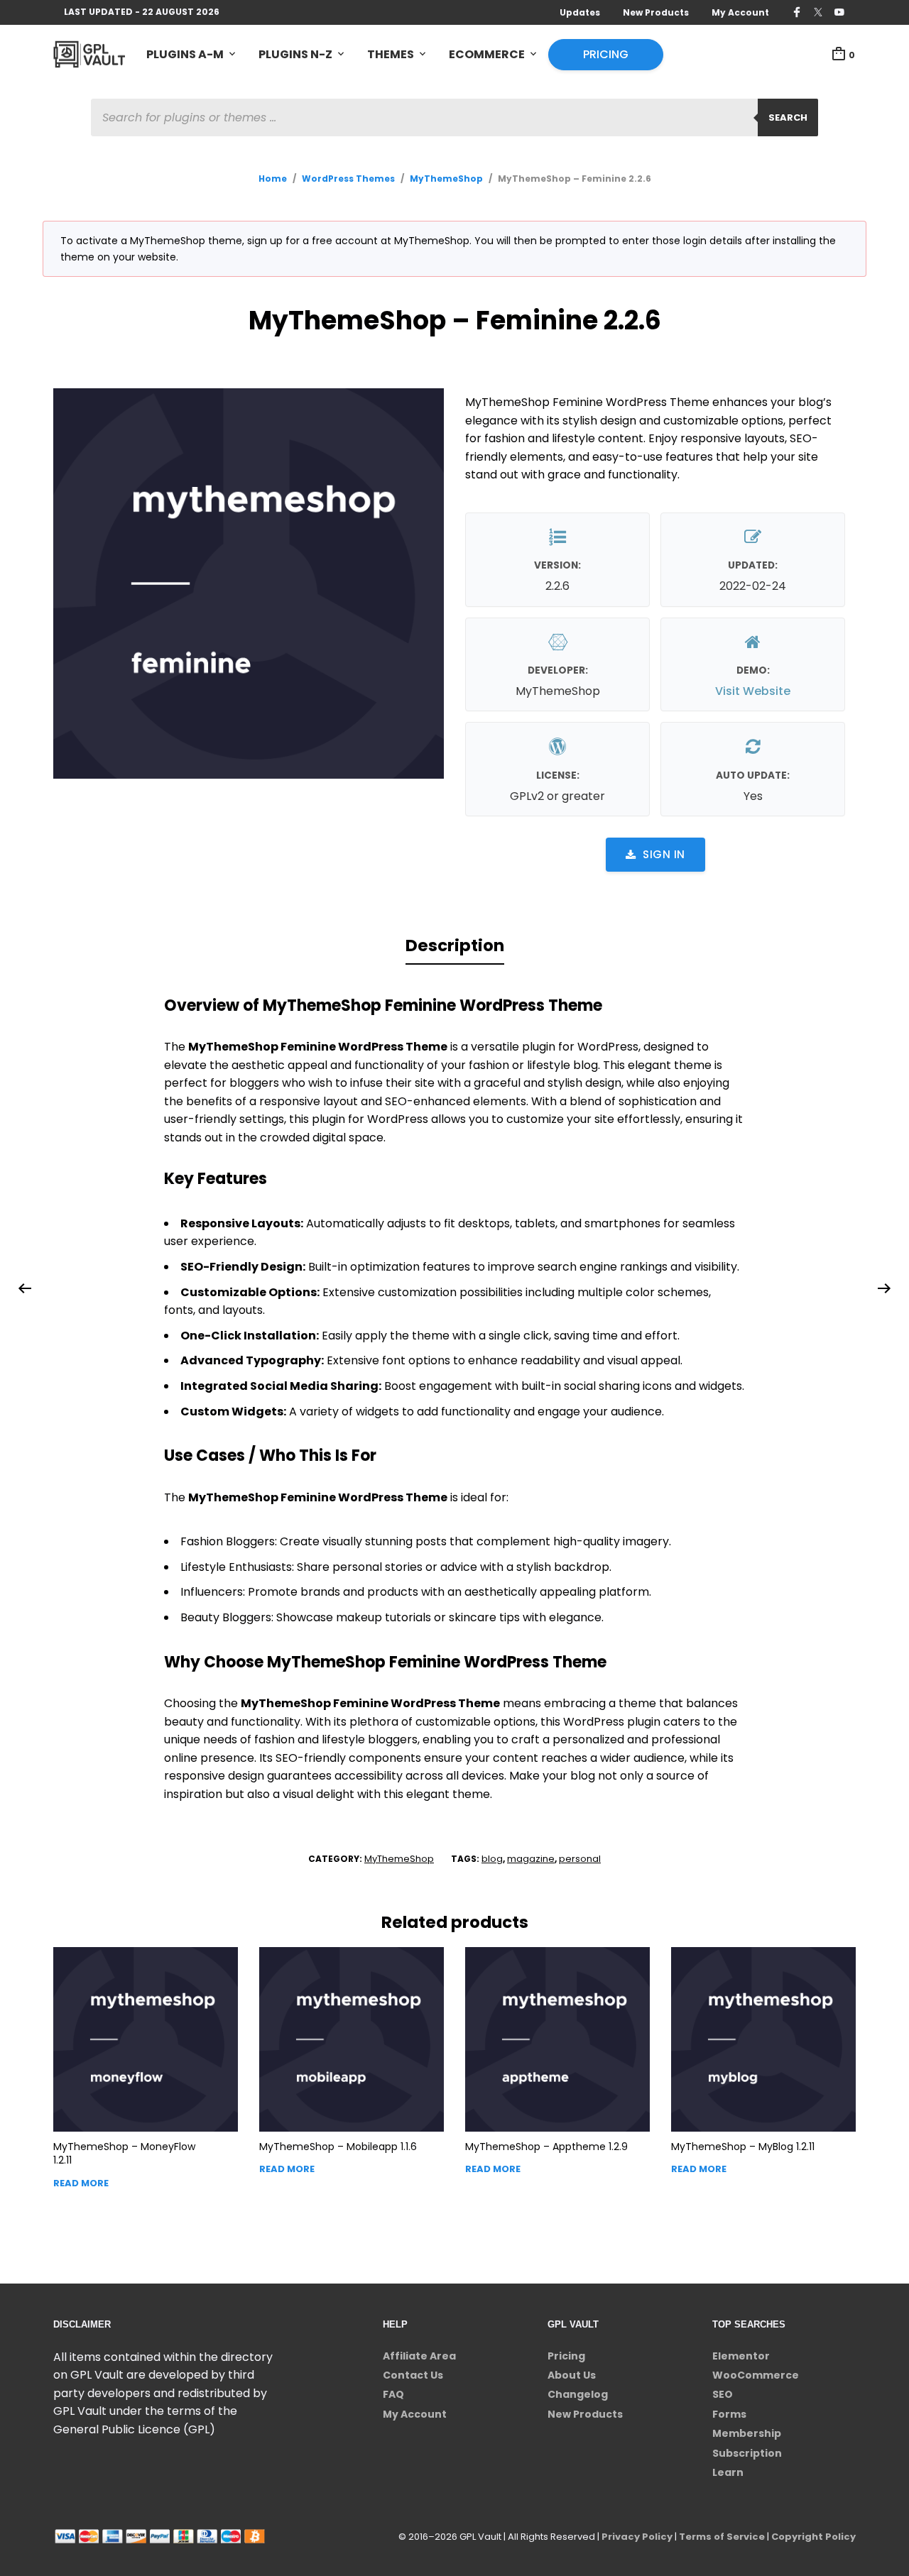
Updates (580, 12)
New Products (656, 12)
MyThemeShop (446, 179)
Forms (729, 2414)
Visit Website (753, 691)
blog (492, 1859)
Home (273, 179)
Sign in (664, 854)
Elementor (741, 2356)
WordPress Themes (348, 179)
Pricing (606, 54)
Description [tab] (455, 946)
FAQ (393, 2394)
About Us (572, 2375)
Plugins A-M (185, 54)
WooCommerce (756, 2375)
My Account (740, 12)
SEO (723, 2394)
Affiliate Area (419, 2356)
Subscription (747, 2453)
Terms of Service (722, 2537)
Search (788, 117)
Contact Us (413, 2375)
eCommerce (487, 54)
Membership (747, 2433)
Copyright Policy (813, 2537)
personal (580, 1859)
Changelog (578, 2394)
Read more (81, 2183)
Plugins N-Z (295, 54)
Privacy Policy (637, 2537)
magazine (531, 1859)
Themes (391, 54)
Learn (728, 2472)
